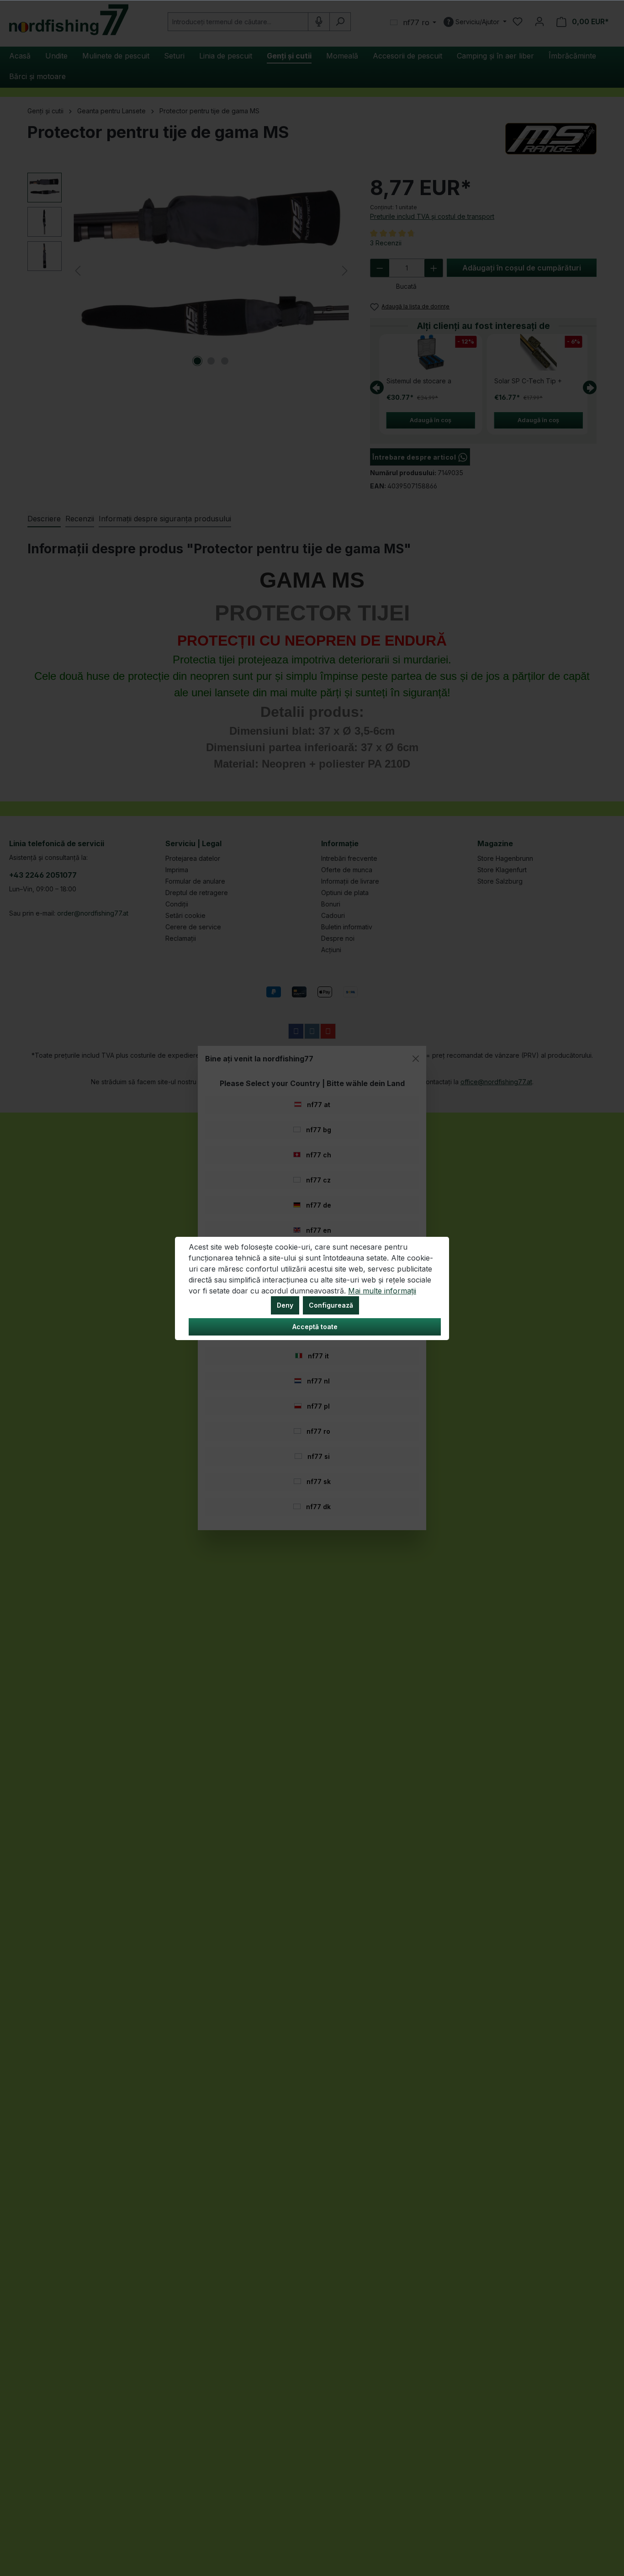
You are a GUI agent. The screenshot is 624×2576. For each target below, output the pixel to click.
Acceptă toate (315, 1327)
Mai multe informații (382, 1291)
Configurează (331, 1305)
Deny (285, 1305)
